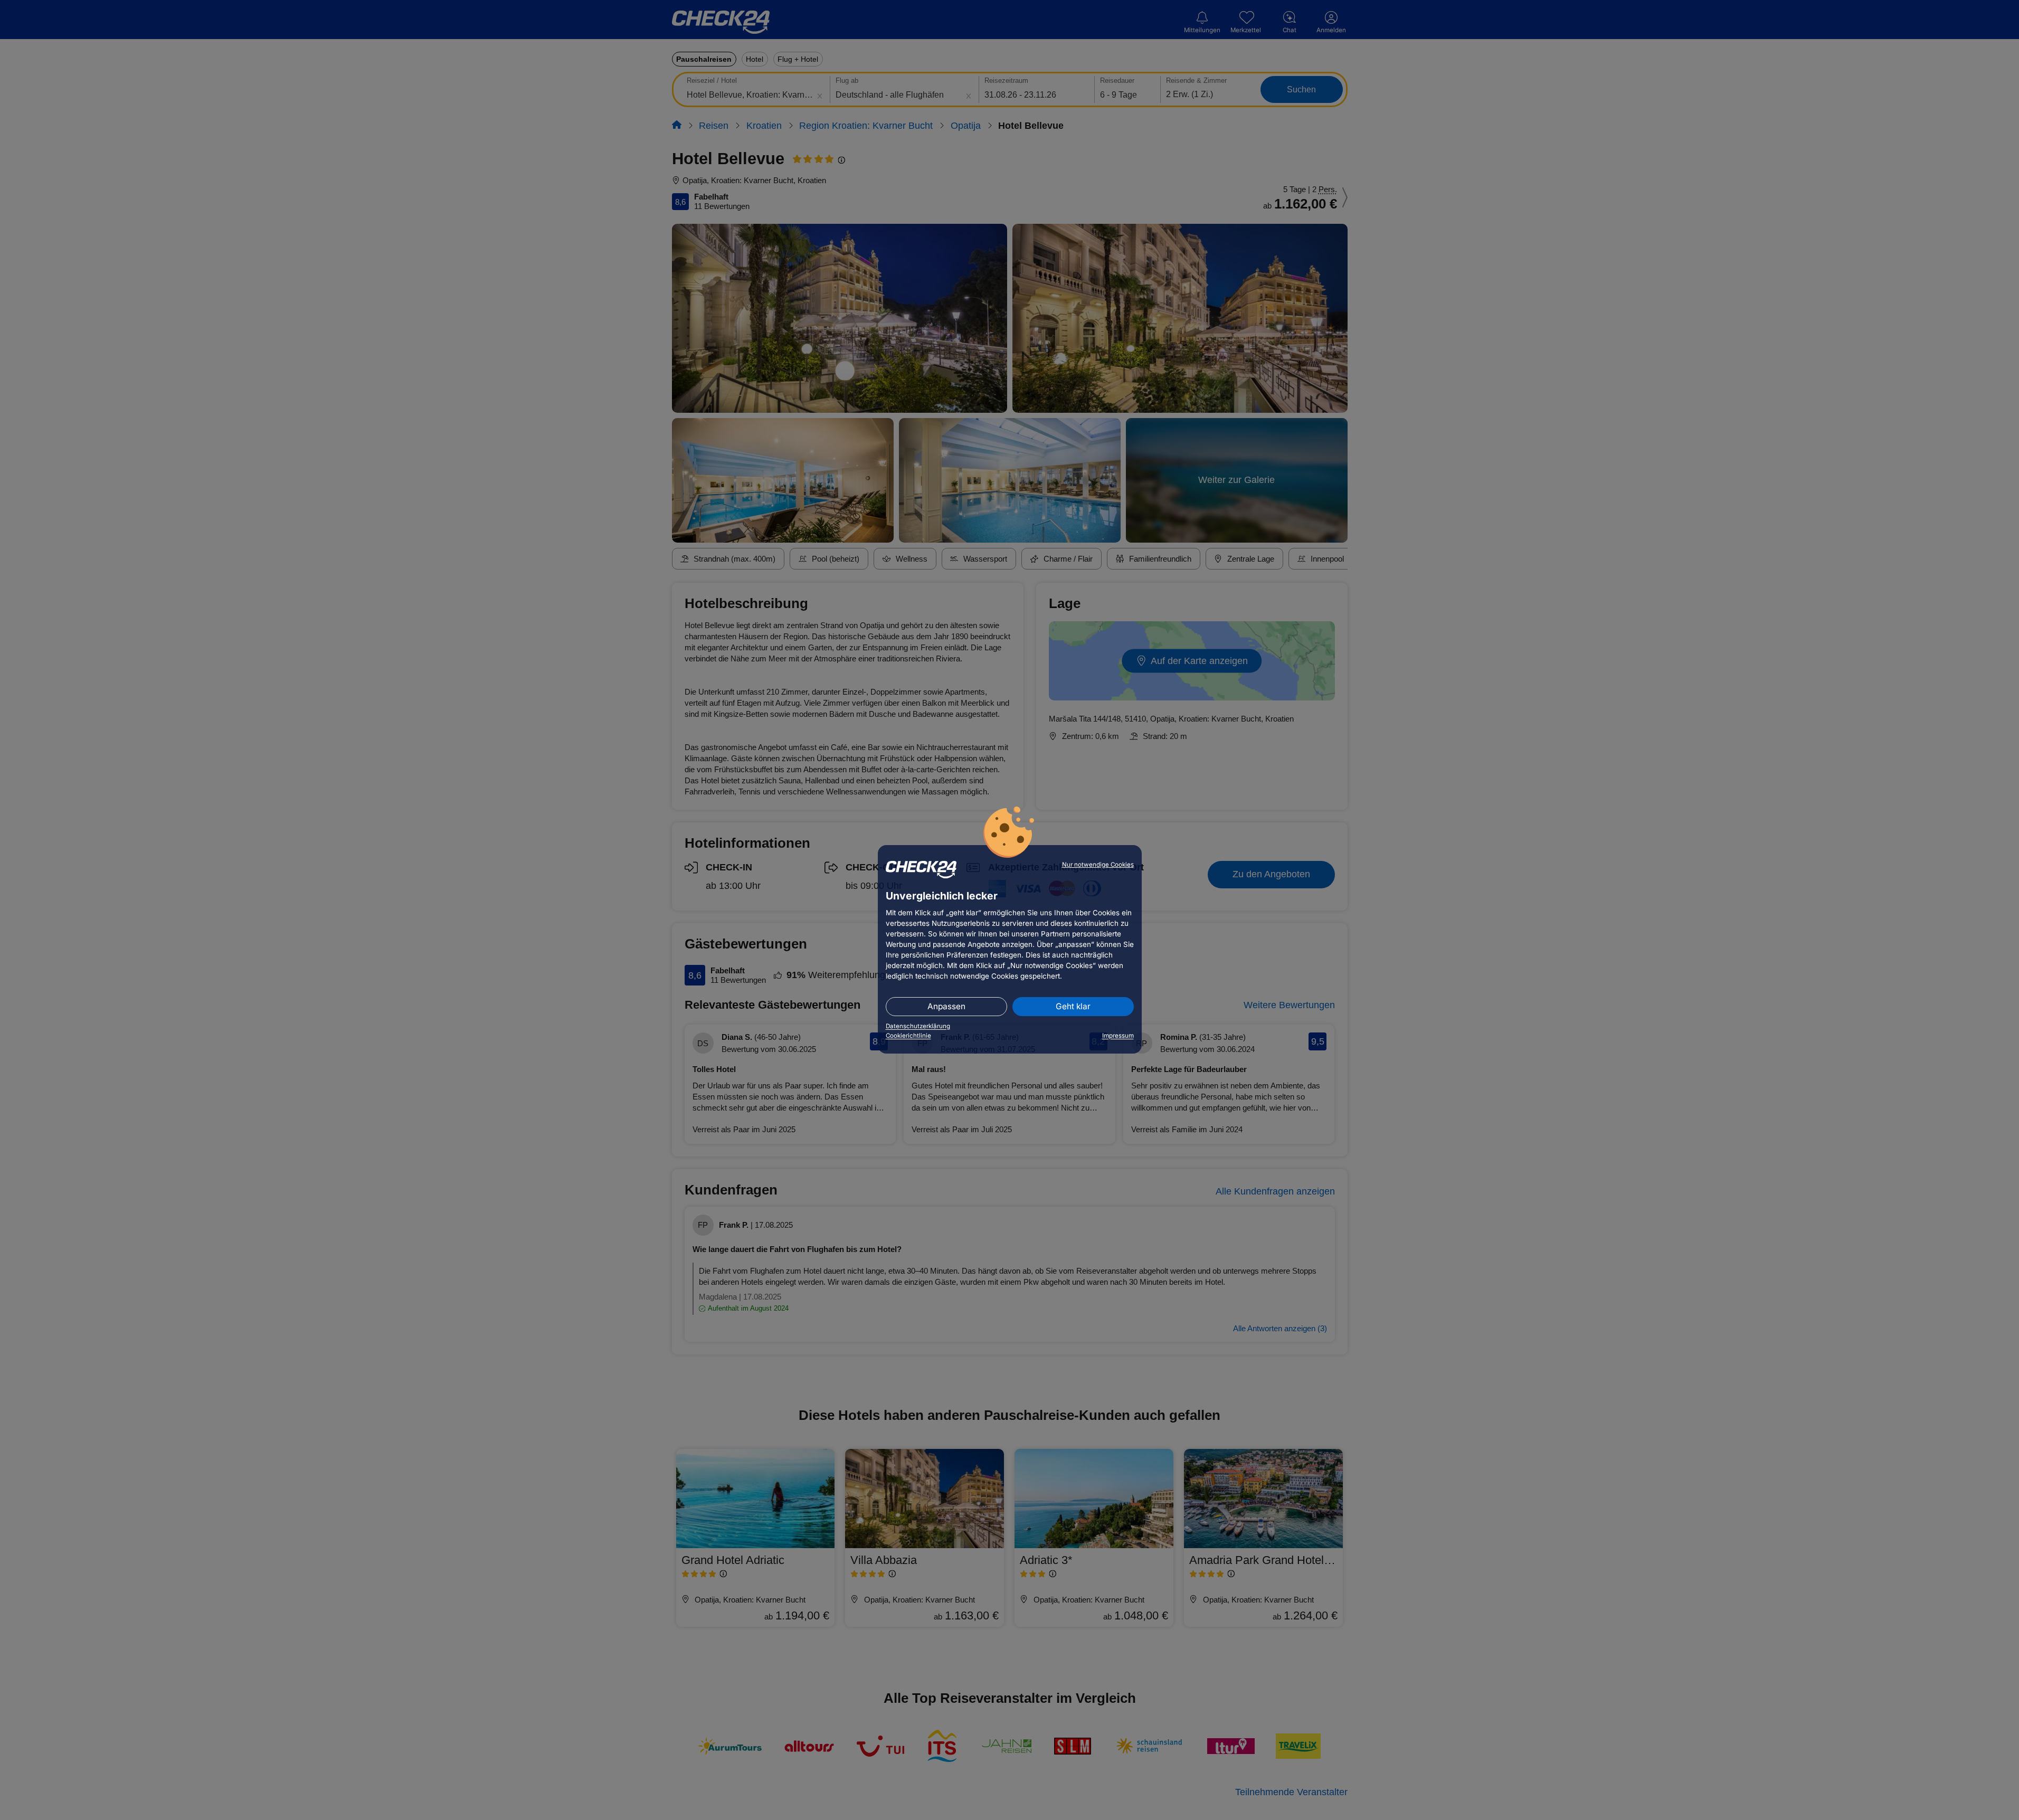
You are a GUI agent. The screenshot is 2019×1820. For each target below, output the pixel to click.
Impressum (1118, 1036)
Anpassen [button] (946, 1006)
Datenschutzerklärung (918, 1026)
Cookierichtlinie (908, 1036)
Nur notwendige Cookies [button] (1098, 865)
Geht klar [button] (1073, 1006)
